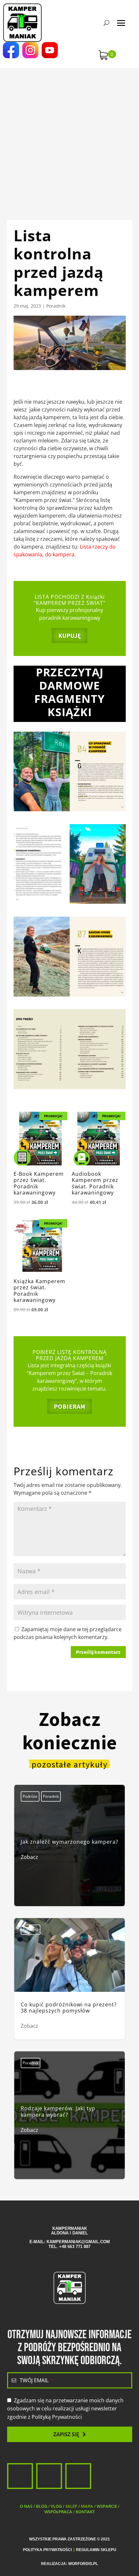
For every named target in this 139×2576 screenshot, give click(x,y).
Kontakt (85, 2512)
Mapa (87, 2506)
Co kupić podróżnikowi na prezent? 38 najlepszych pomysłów (69, 1979)
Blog (42, 2506)
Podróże (30, 1796)
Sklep (71, 2506)
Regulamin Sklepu (96, 2550)
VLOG (56, 2506)
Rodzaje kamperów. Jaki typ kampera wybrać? (69, 2119)
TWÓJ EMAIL (36, 2380)
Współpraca (58, 2512)
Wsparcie (107, 2506)
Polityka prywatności (47, 2550)
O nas (26, 2506)
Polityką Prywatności (57, 2417)
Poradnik (56, 306)
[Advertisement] (69, 137)
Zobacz (29, 1857)
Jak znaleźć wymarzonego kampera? (69, 1850)
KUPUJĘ (69, 635)
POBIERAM (69, 1406)
